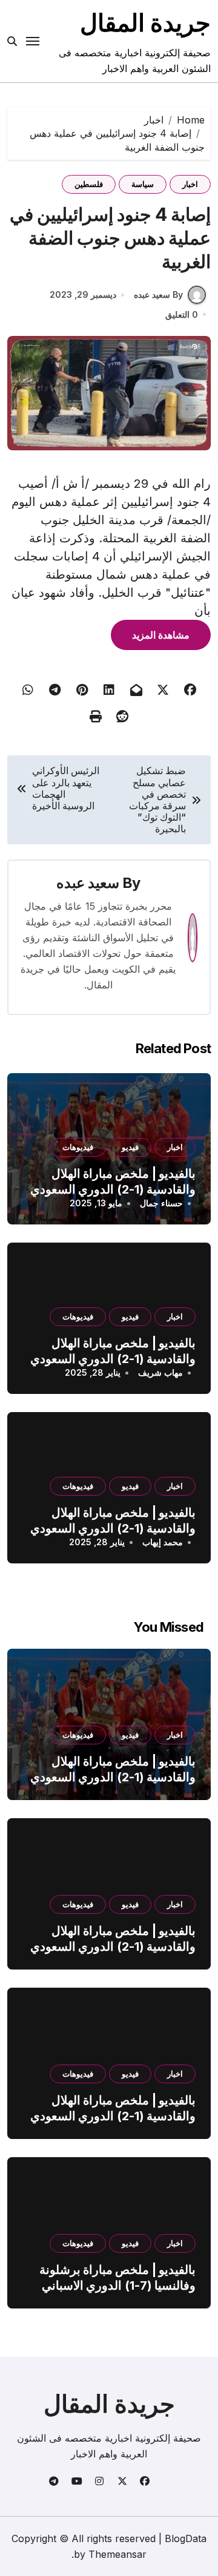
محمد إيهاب (163, 1542)
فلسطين (89, 184)
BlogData (186, 2538)
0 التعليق (182, 314)
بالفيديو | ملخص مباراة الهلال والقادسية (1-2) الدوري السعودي (113, 1181)
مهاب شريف (160, 1372)
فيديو (130, 1147)
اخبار (190, 184)
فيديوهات (78, 1147)
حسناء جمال (161, 1203)
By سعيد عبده (158, 294)
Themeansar (117, 2554)
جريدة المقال (145, 23)
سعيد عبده (88, 883)
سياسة (143, 184)
